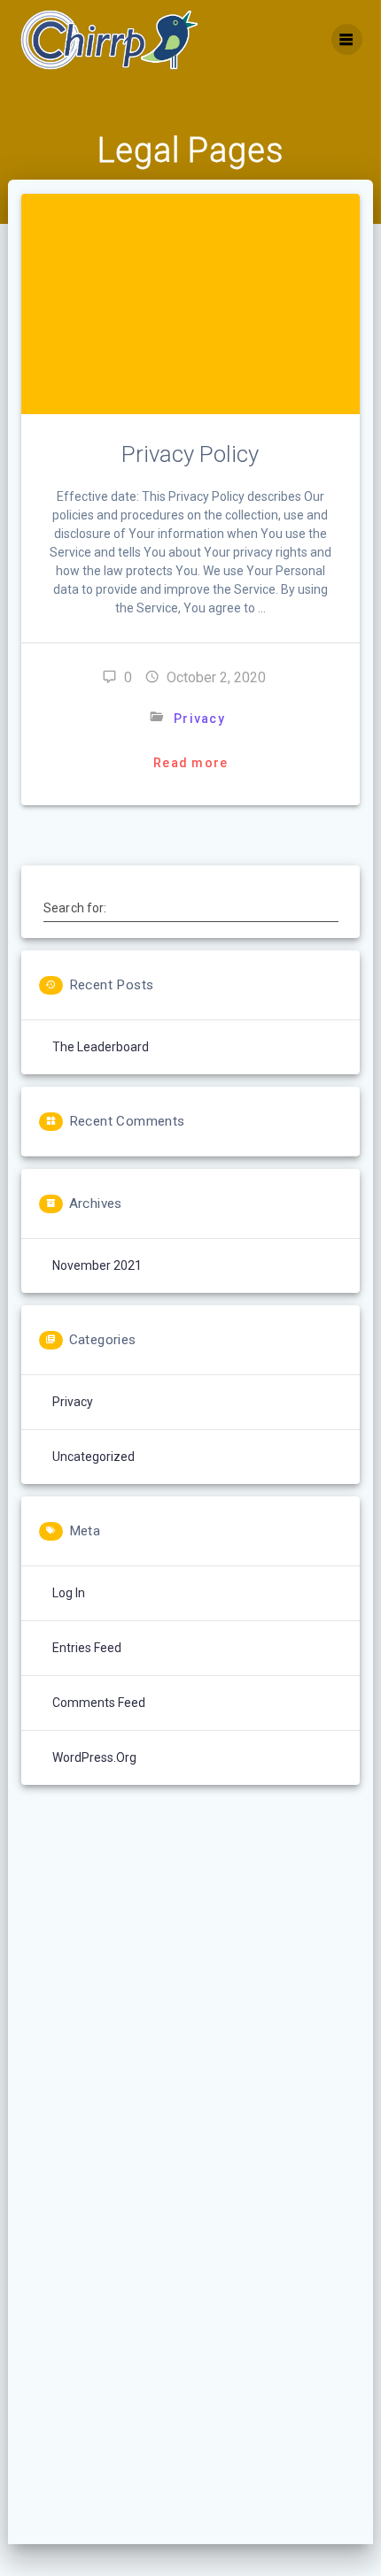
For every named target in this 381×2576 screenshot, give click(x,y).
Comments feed (99, 1703)
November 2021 (97, 1265)
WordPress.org (94, 1757)
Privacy (199, 719)
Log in (69, 1593)
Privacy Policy (190, 454)
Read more (190, 763)
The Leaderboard (101, 1047)
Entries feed (87, 1648)
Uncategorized (93, 1457)
